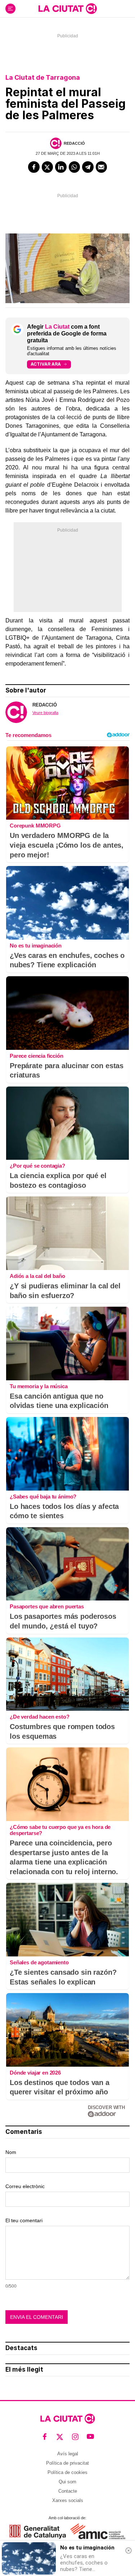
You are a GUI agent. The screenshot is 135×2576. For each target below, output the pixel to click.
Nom (11, 2152)
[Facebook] (34, 167)
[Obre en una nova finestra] (38, 2532)
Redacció (74, 143)
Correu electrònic (25, 2186)
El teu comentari (24, 2220)
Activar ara (46, 364)
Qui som (67, 2482)
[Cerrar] (129, 2550)
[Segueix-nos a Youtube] (91, 2436)
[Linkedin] (61, 167)
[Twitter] (48, 167)
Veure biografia (45, 713)
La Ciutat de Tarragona (43, 77)
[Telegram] (88, 167)
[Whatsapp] (75, 167)
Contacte (68, 2491)
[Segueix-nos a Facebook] (45, 2436)
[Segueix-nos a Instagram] (75, 2436)
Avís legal (68, 2454)
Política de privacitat (67, 2463)
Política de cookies (67, 2472)
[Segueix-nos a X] (60, 2436)
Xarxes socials (68, 2500)
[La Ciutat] (68, 9)
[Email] (102, 167)
